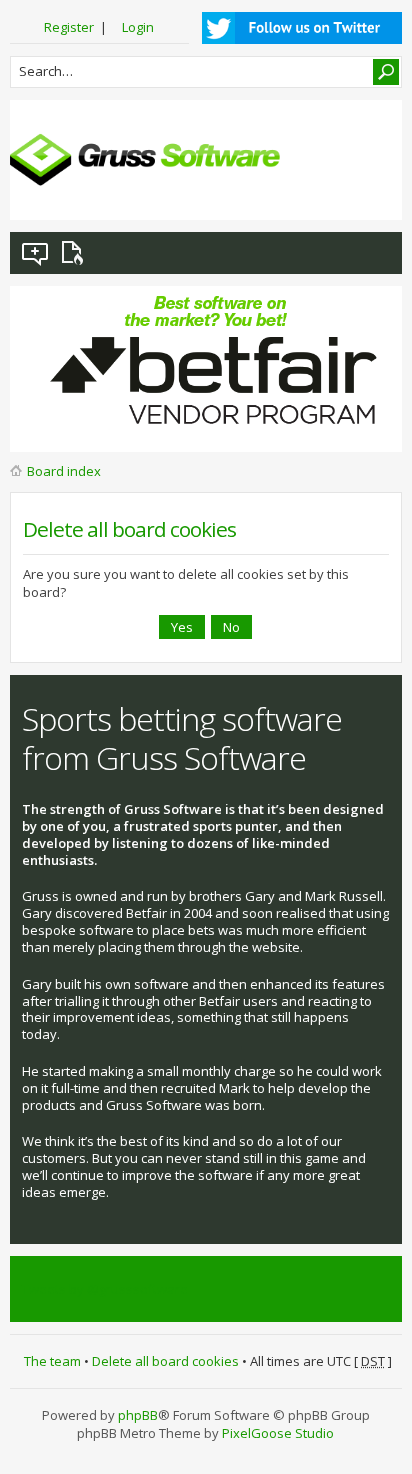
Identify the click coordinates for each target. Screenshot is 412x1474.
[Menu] (371, 189)
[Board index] (145, 160)
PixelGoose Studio (278, 1433)
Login (138, 27)
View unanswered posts (36, 253)
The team (52, 1361)
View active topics (76, 253)
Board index (64, 471)
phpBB (138, 1415)
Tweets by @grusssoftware (105, 1289)
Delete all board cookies (165, 1361)
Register (69, 27)
